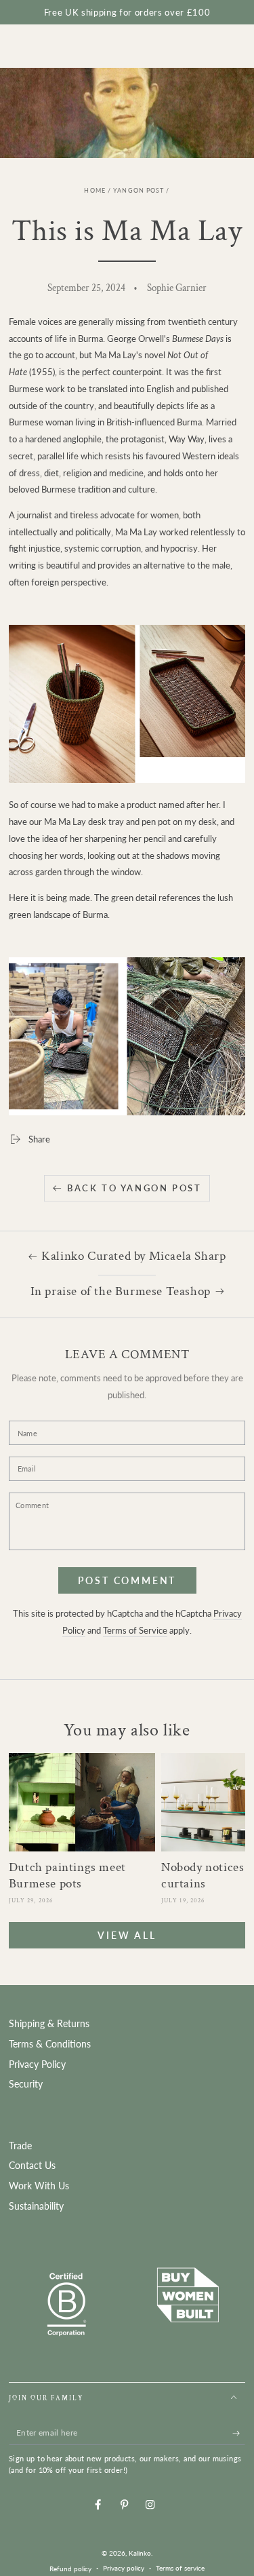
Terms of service (180, 2568)
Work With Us (39, 2186)
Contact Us (32, 2166)
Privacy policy (124, 2568)
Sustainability (36, 2206)
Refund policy (70, 2569)
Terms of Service (135, 1630)
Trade (20, 2146)
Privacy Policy (37, 2064)
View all (127, 1935)
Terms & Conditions (50, 2044)
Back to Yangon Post (134, 1188)
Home (94, 191)
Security (26, 2084)
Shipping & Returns (49, 2024)
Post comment (127, 1580)
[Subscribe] (239, 2433)
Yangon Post (139, 191)
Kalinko (140, 2553)
